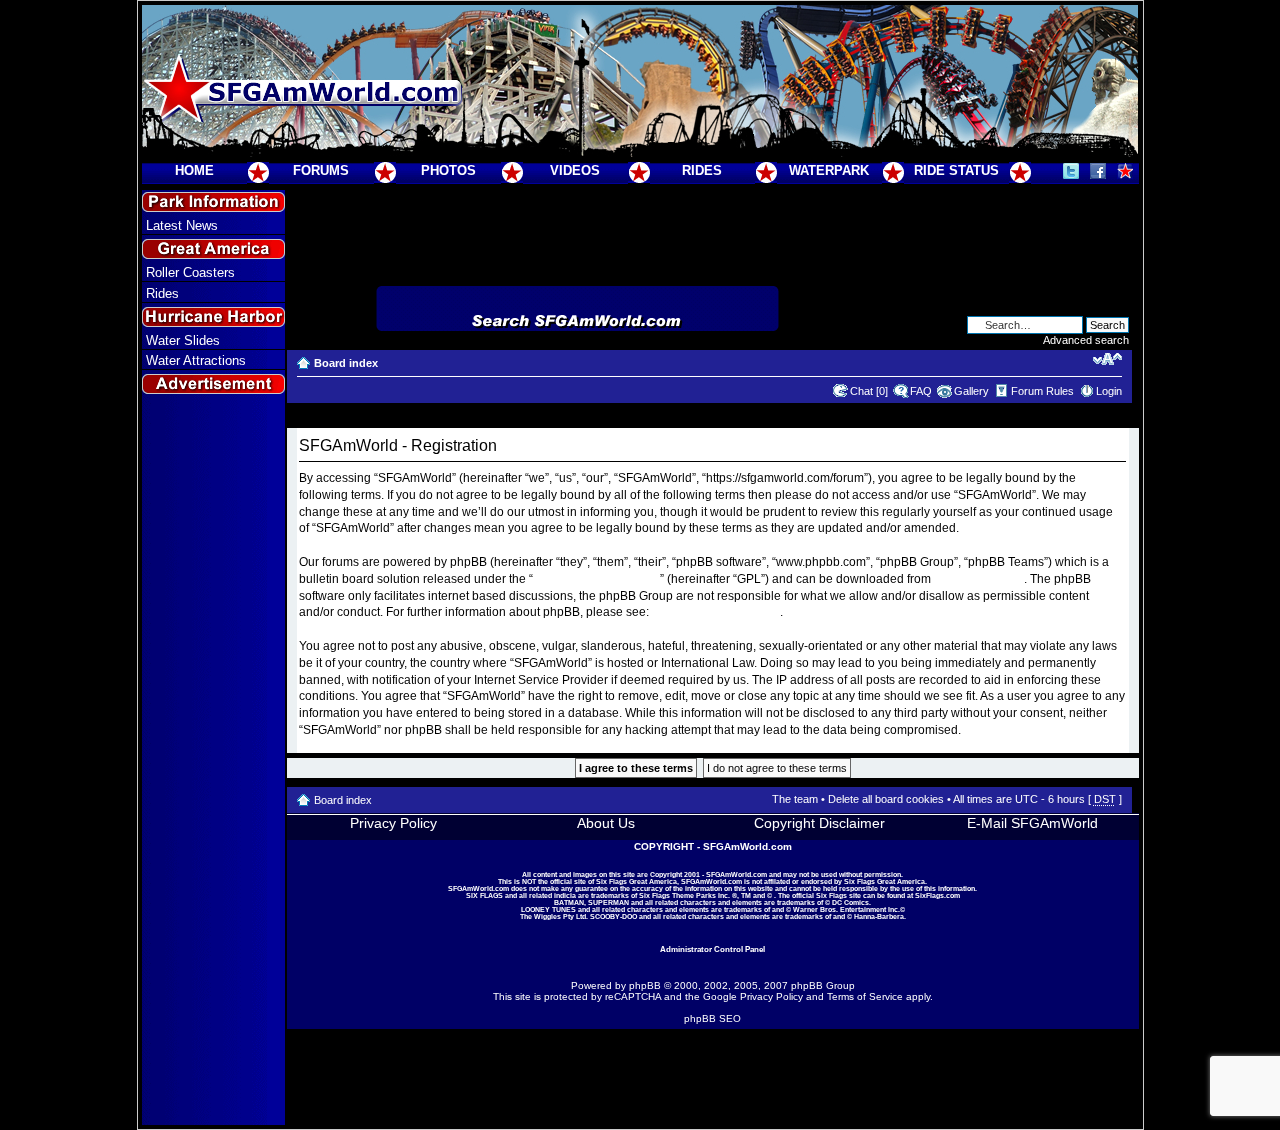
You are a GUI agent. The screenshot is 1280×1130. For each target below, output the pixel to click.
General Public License (596, 579)
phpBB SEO (712, 1018)
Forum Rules (1042, 391)
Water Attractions (196, 360)
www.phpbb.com (979, 579)
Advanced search (1086, 340)
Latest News (182, 225)
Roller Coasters (190, 272)
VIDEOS (575, 170)
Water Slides (183, 340)
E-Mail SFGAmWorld (1032, 823)
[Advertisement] (213, 761)
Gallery (971, 391)
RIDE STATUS (956, 170)
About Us (606, 823)
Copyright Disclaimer (819, 823)
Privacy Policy (393, 823)
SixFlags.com (937, 895)
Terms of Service (865, 996)
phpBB (645, 985)
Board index (346, 363)
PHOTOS (448, 170)
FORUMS (321, 170)
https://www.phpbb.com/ (716, 612)
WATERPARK (829, 170)
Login (1109, 391)
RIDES (702, 170)
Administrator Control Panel (712, 949)
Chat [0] (869, 391)
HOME (194, 170)
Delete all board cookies (886, 799)
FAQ (921, 391)
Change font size (1107, 359)
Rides (162, 293)
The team (795, 799)
